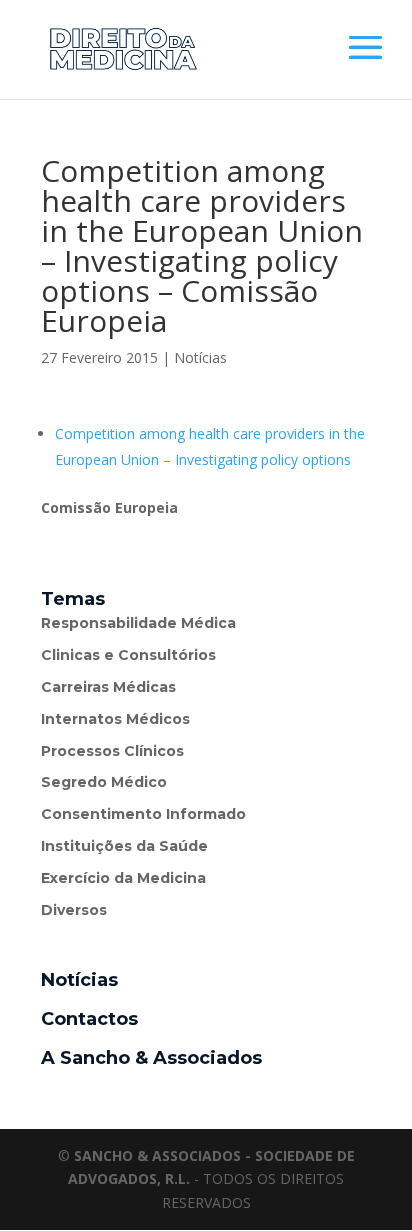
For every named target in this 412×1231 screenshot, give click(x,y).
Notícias (200, 357)
